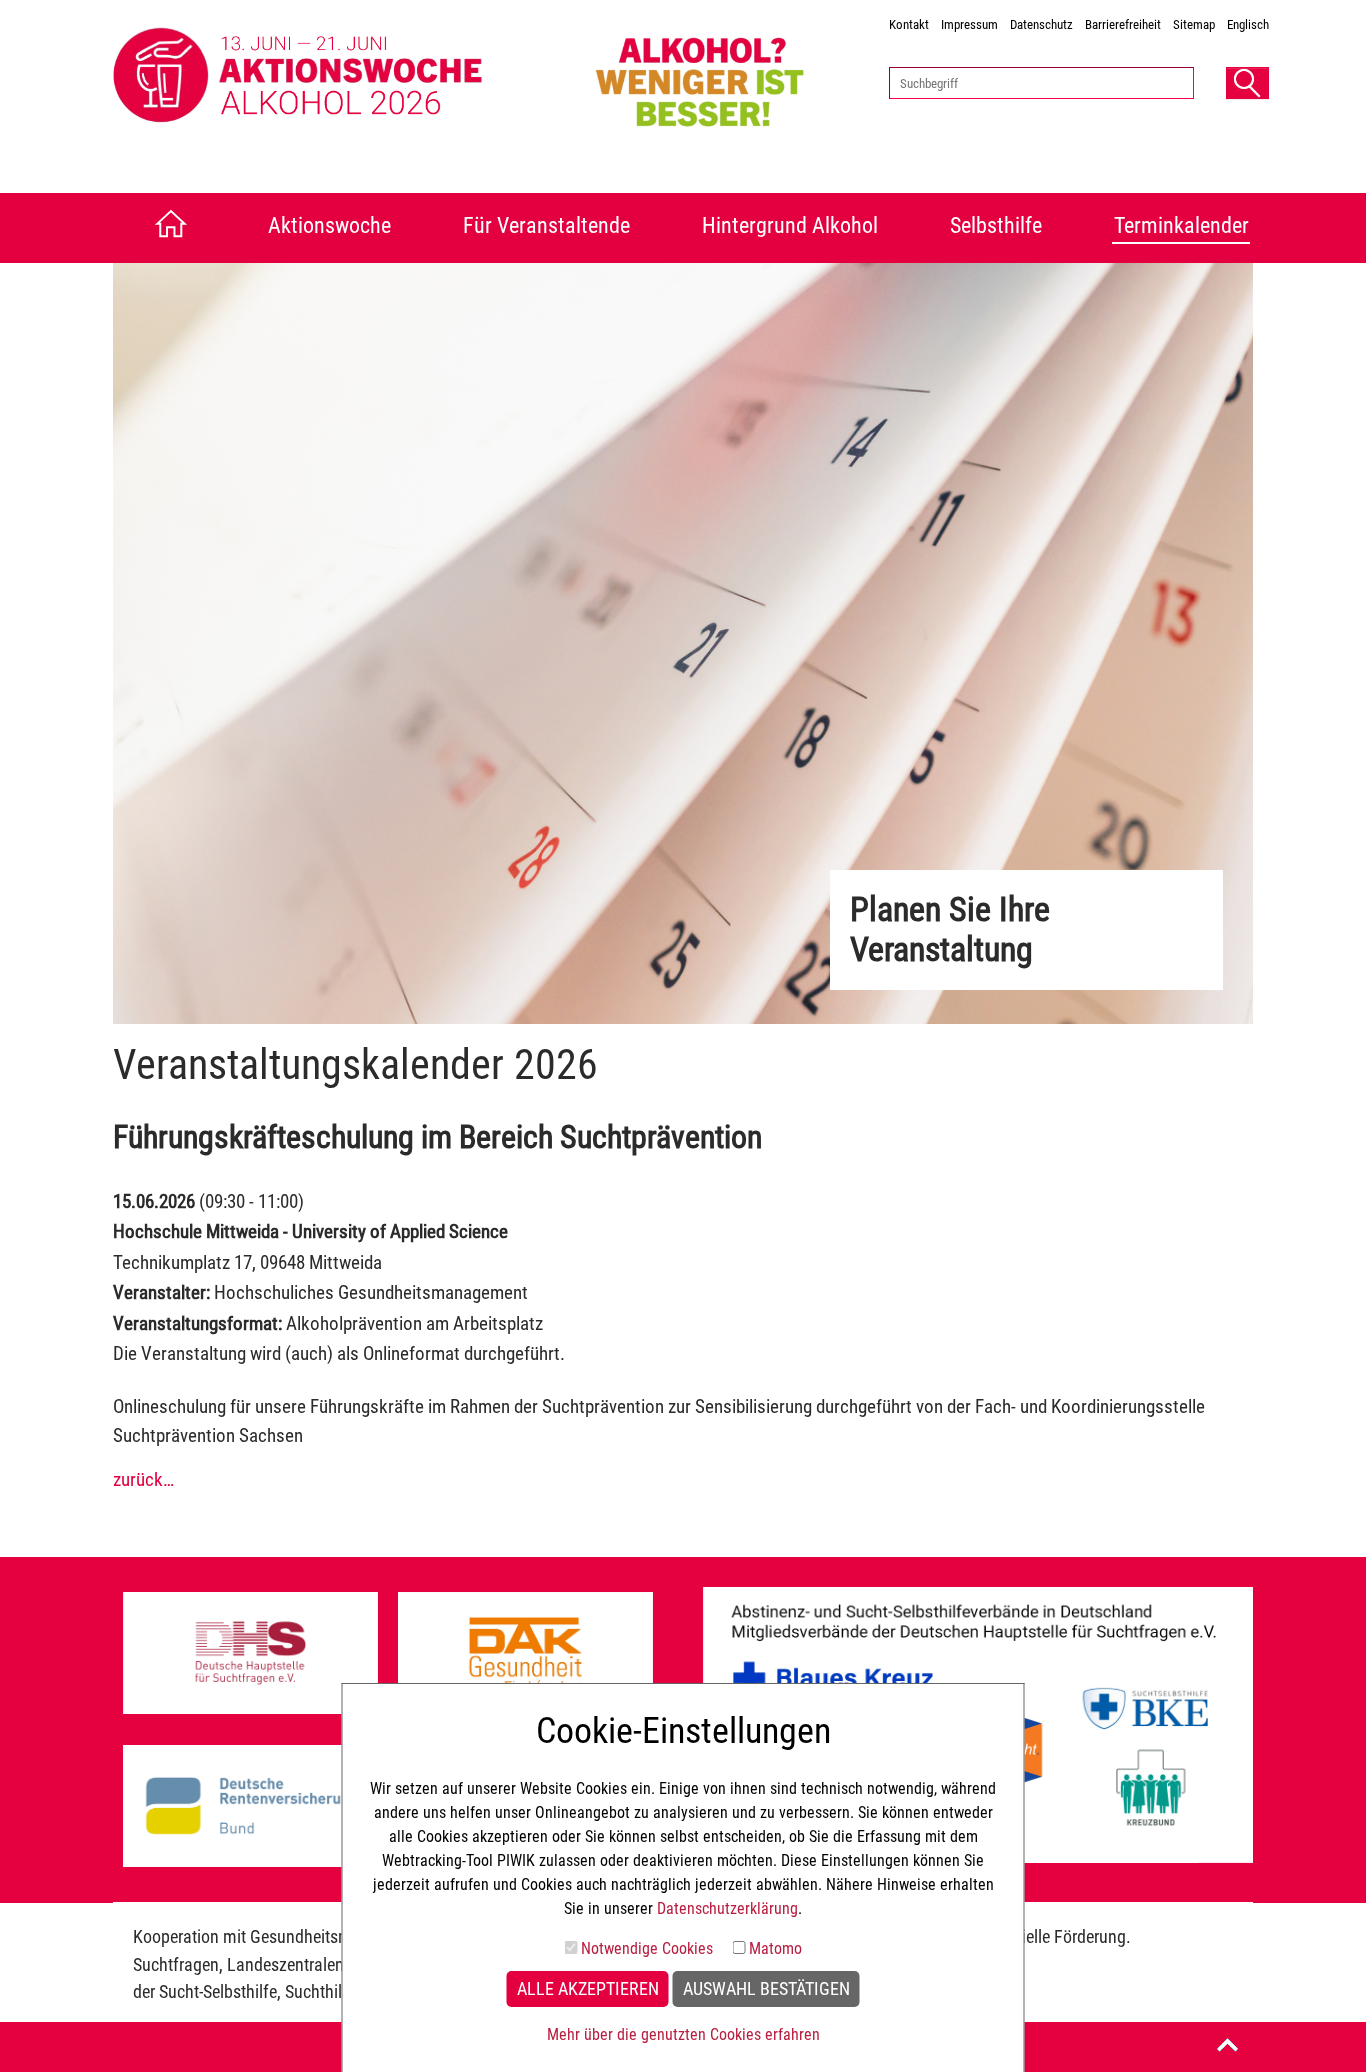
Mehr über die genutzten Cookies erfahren (683, 2034)
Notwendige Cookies (647, 1948)
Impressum (969, 24)
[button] (1247, 83)
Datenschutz (1041, 24)
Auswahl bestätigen (766, 1989)
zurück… (143, 1479)
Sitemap (1194, 24)
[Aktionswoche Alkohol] (344, 76)
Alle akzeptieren (588, 1989)
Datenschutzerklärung (727, 1908)
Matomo (775, 1948)
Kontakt (909, 24)
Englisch (1248, 24)
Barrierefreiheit (1123, 24)
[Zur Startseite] (165, 228)
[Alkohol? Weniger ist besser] (724, 76)
